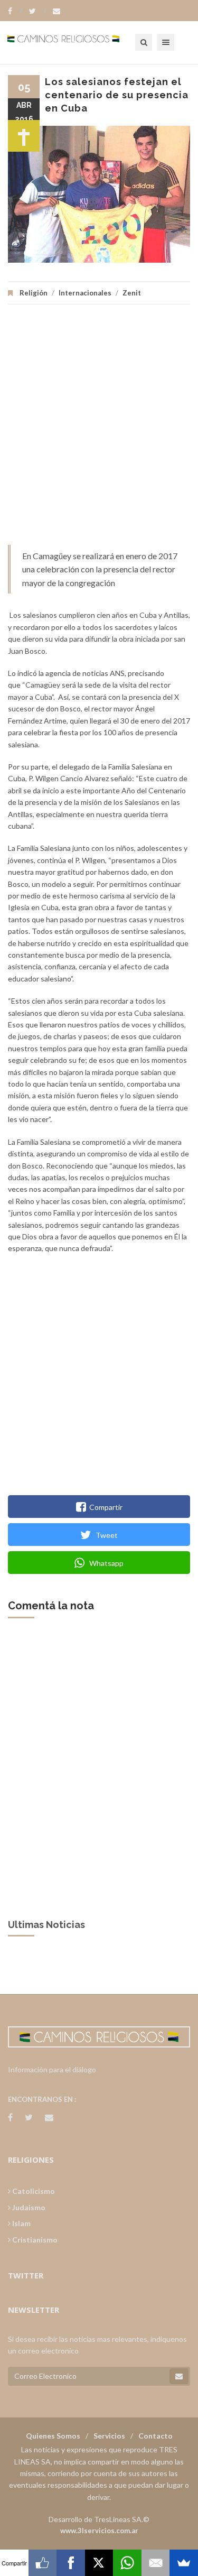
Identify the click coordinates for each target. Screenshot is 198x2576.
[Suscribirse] (179, 2376)
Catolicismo (33, 2191)
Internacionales (85, 293)
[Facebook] (15, 11)
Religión (34, 293)
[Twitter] (37, 11)
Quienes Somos (53, 2436)
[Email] (156, 2563)
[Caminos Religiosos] (77, 42)
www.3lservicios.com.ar (99, 2531)
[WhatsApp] (127, 2563)
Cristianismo (34, 2240)
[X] (99, 2563)
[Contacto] (56, 11)
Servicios (109, 2436)
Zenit (132, 293)
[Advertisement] (99, 430)
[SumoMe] (184, 2563)
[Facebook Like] (43, 2563)
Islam (21, 2223)
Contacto (155, 2436)
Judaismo (28, 2207)
